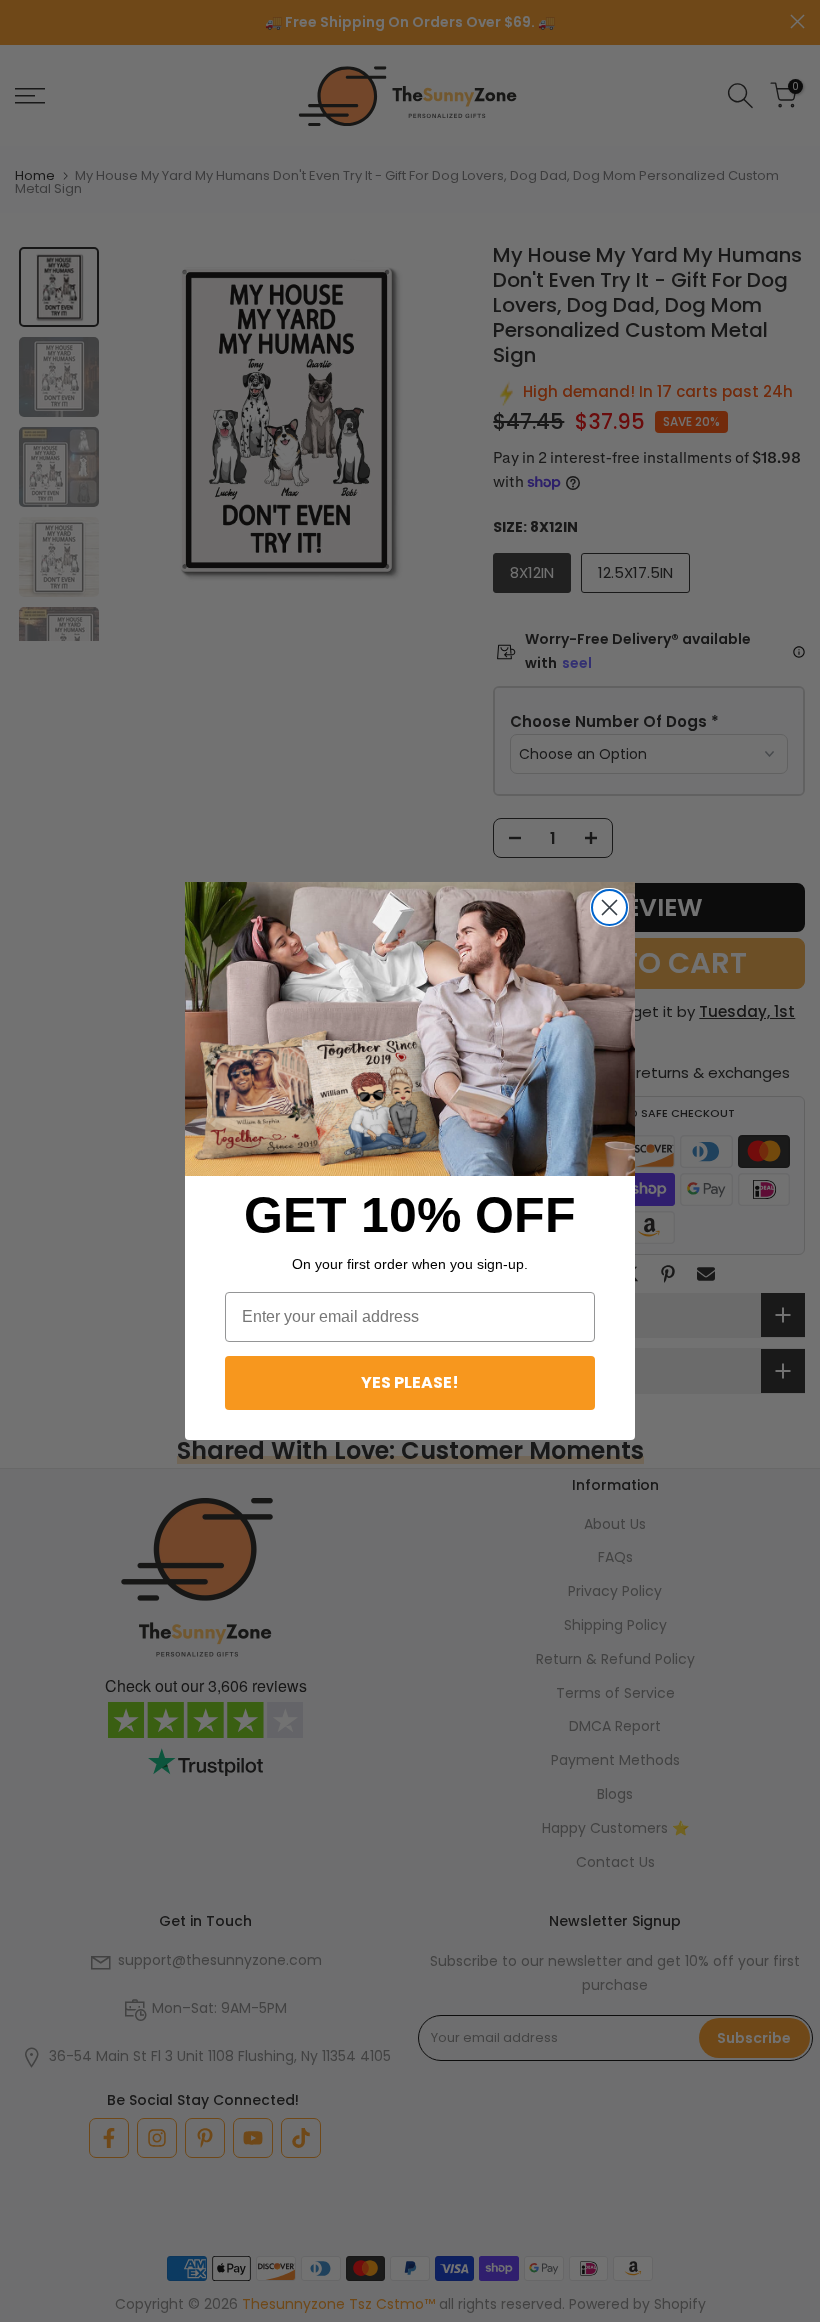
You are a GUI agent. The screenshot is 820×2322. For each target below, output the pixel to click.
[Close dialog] (609, 907)
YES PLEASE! (410, 1382)
